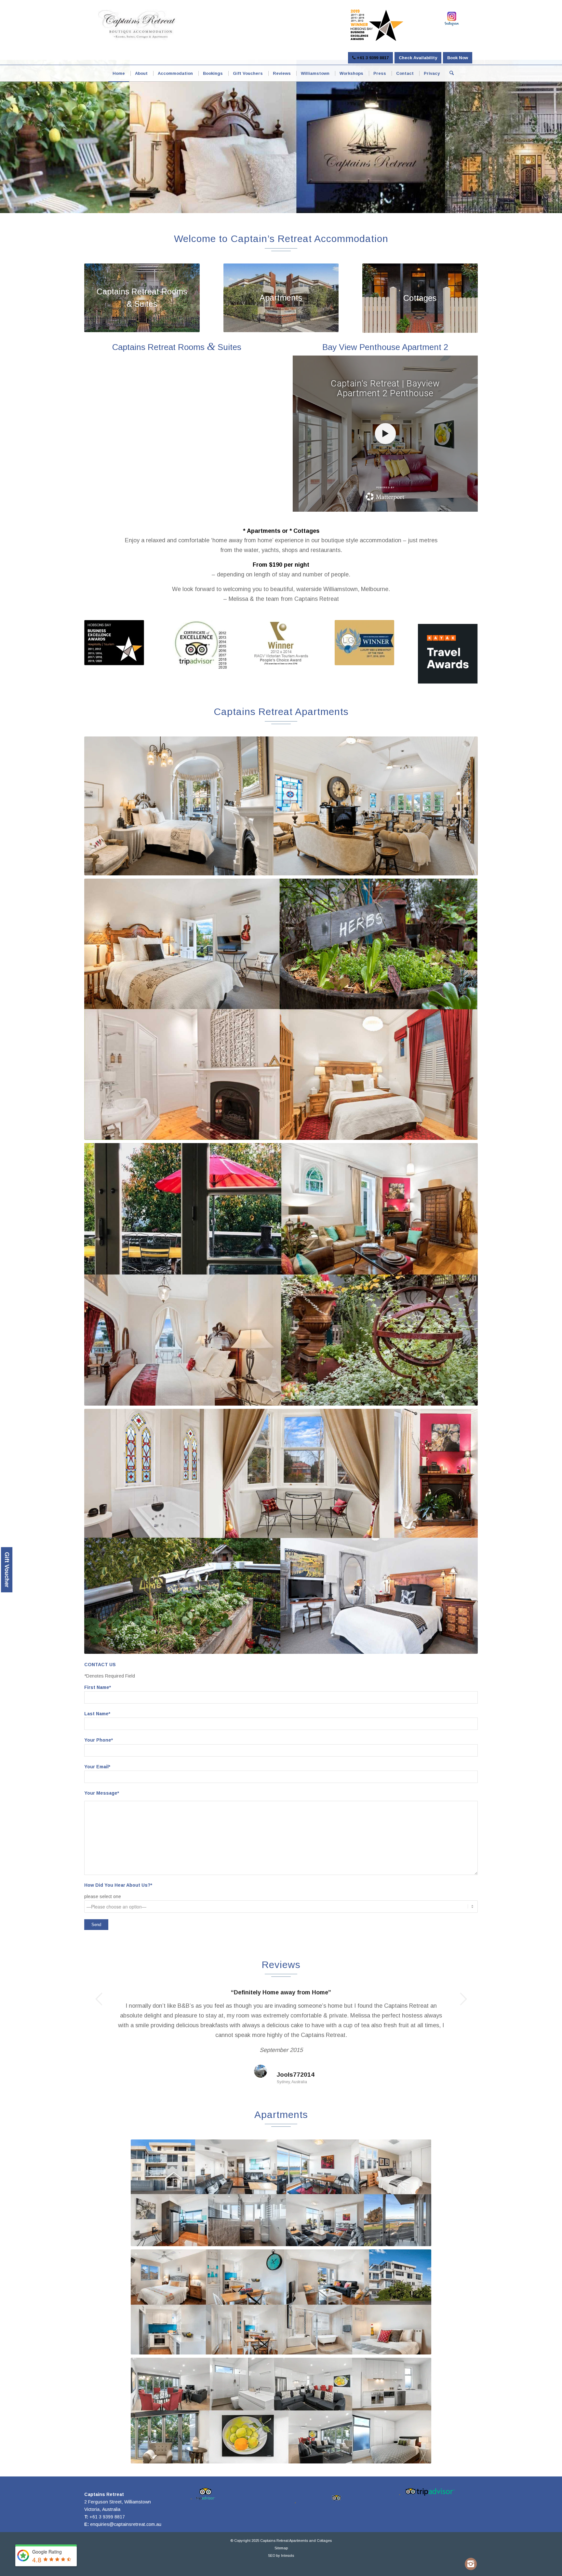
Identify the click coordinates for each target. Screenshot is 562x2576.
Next (463, 1999)
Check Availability (418, 58)
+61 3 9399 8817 (372, 58)
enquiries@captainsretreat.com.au (126, 2524)
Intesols (288, 2556)
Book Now (458, 58)
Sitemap (281, 2548)
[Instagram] (471, 2564)
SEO (272, 2556)
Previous (99, 1999)
